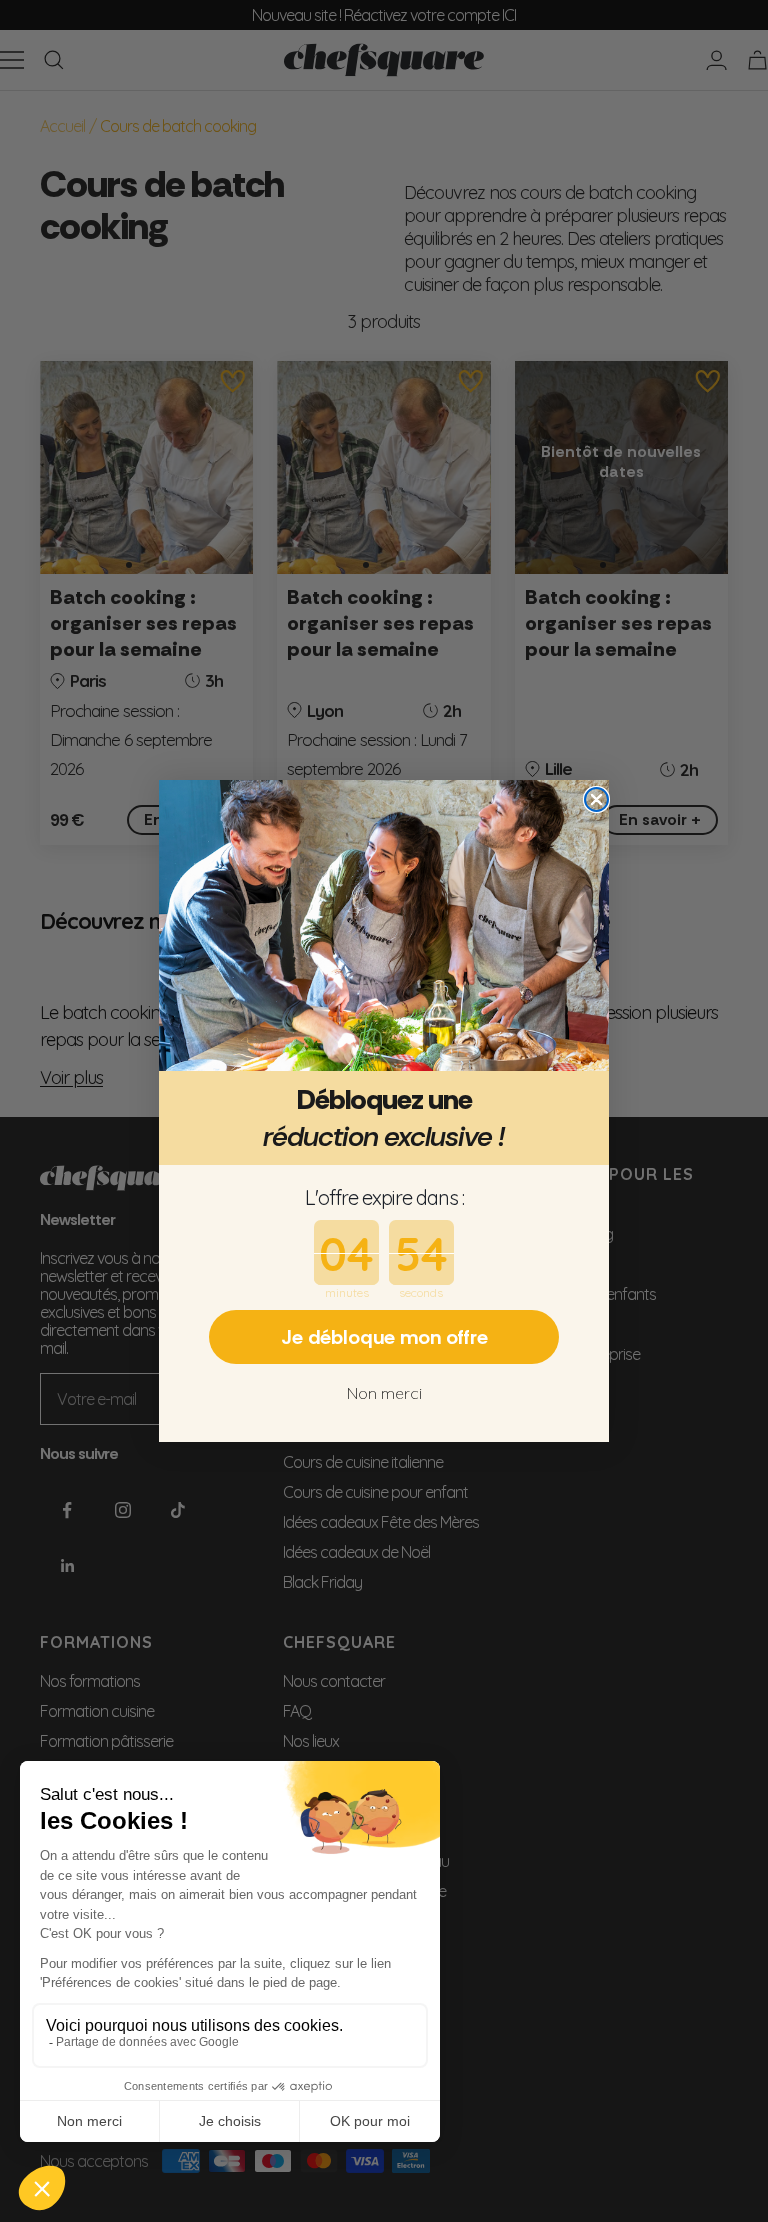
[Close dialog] (596, 799)
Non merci (384, 1393)
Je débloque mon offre (384, 1337)
